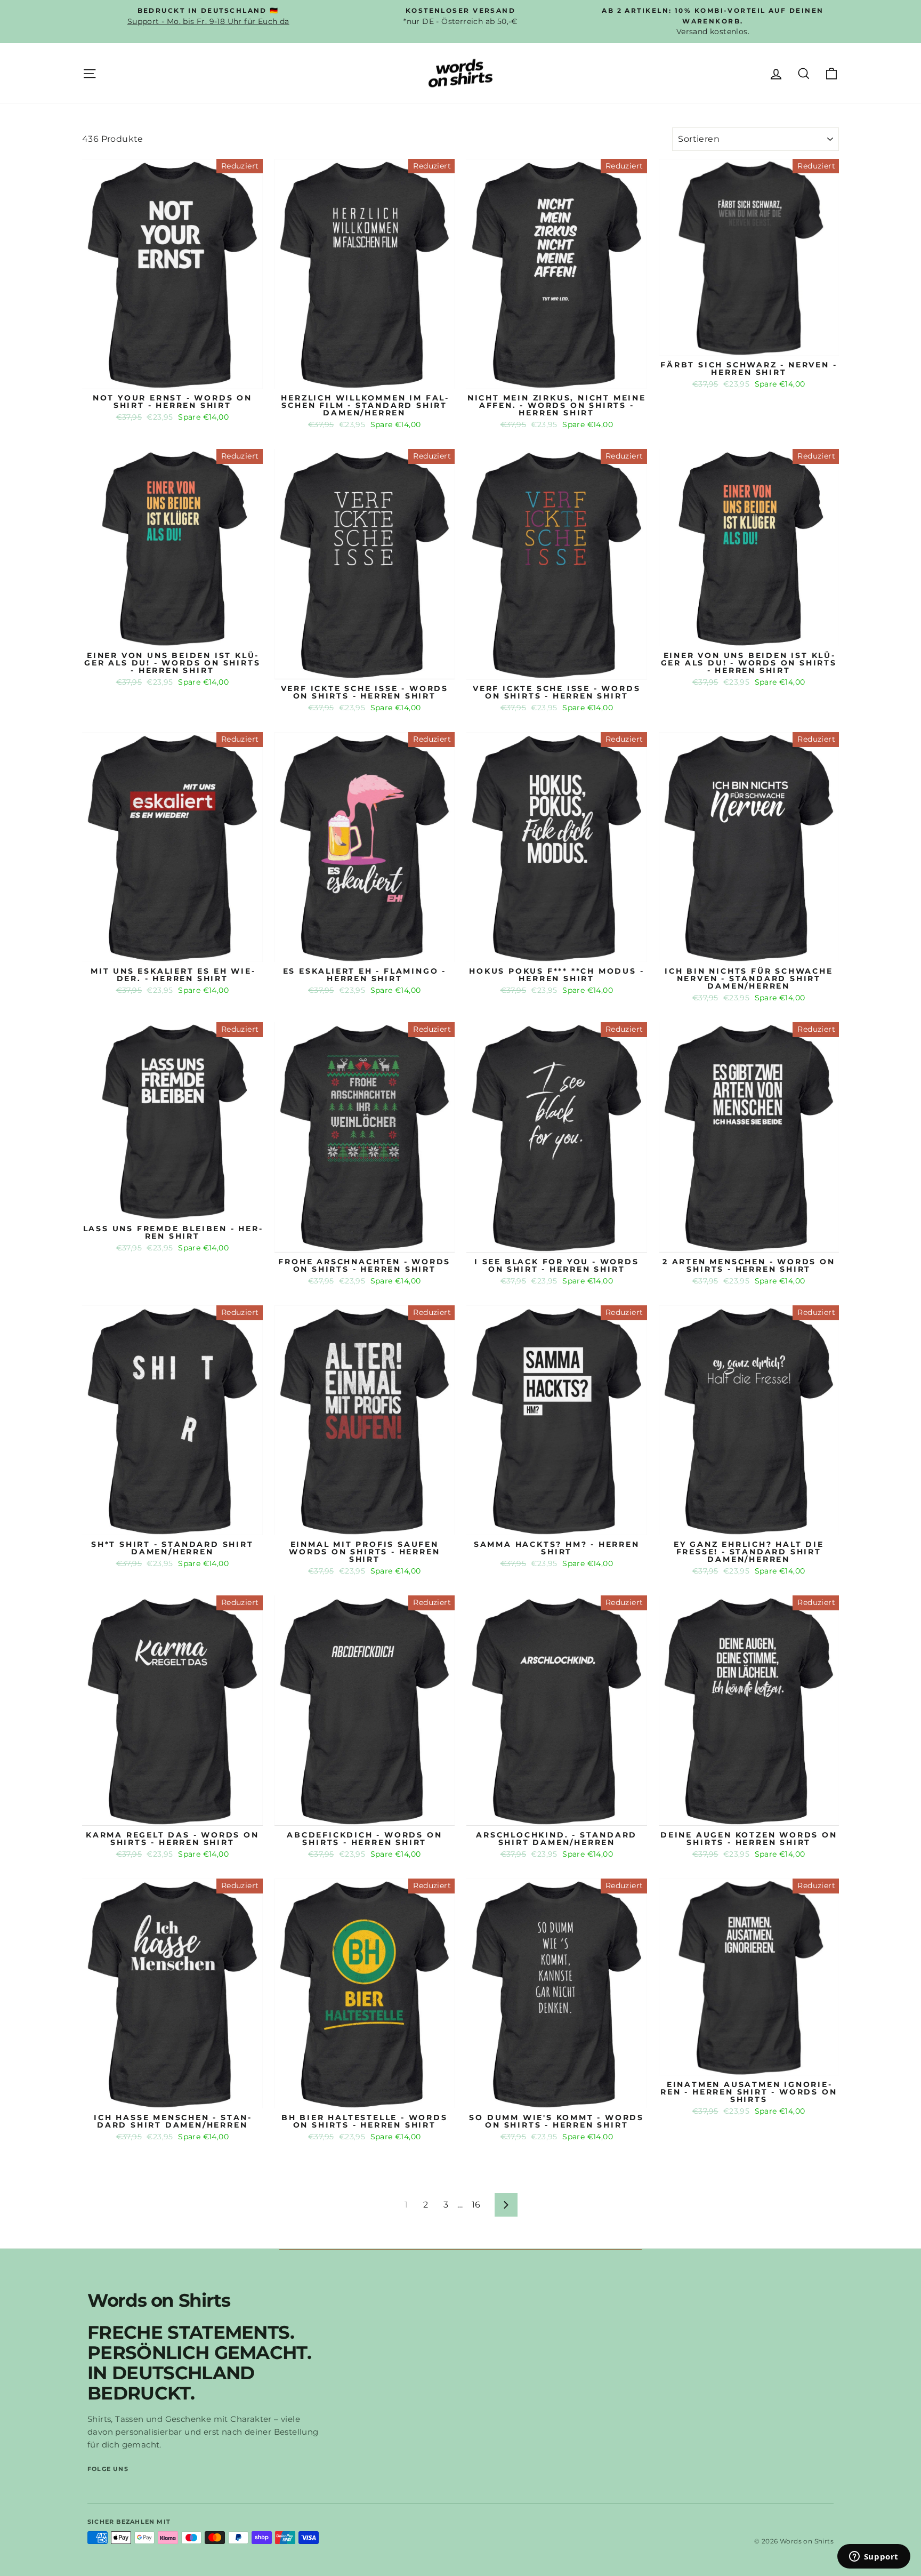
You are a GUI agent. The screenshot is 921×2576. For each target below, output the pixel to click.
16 (476, 2205)
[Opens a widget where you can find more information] (874, 2557)
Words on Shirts (159, 2300)
